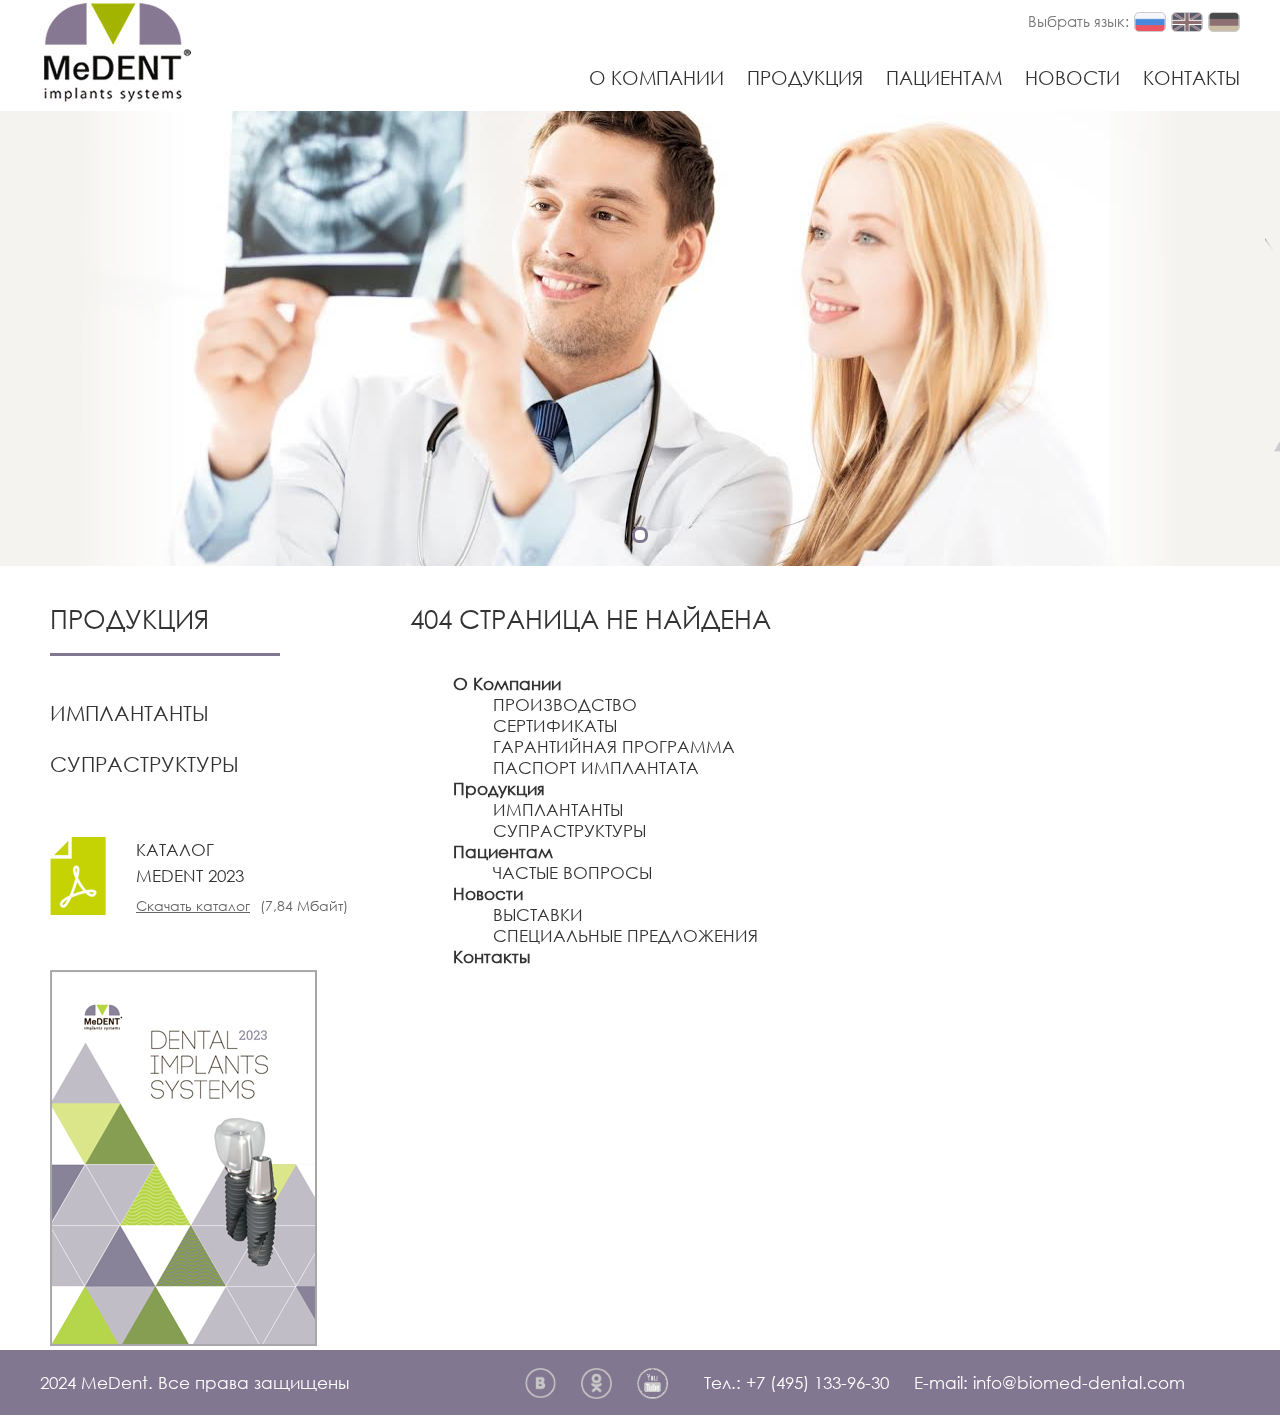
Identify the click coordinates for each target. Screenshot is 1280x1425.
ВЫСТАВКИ (538, 914)
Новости (1072, 77)
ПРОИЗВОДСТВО (565, 704)
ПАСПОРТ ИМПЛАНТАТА (596, 767)
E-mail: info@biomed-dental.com (1049, 1382)
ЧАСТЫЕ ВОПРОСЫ (572, 872)
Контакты (1191, 77)
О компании (656, 77)
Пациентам (944, 77)
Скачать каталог (193, 905)
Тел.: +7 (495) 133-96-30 (796, 1382)
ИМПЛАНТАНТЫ (129, 713)
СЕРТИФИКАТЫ (555, 725)
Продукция (805, 77)
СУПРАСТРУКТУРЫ (144, 764)
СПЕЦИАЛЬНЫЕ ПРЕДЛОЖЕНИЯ (625, 935)
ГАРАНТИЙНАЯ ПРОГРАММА (614, 746)
